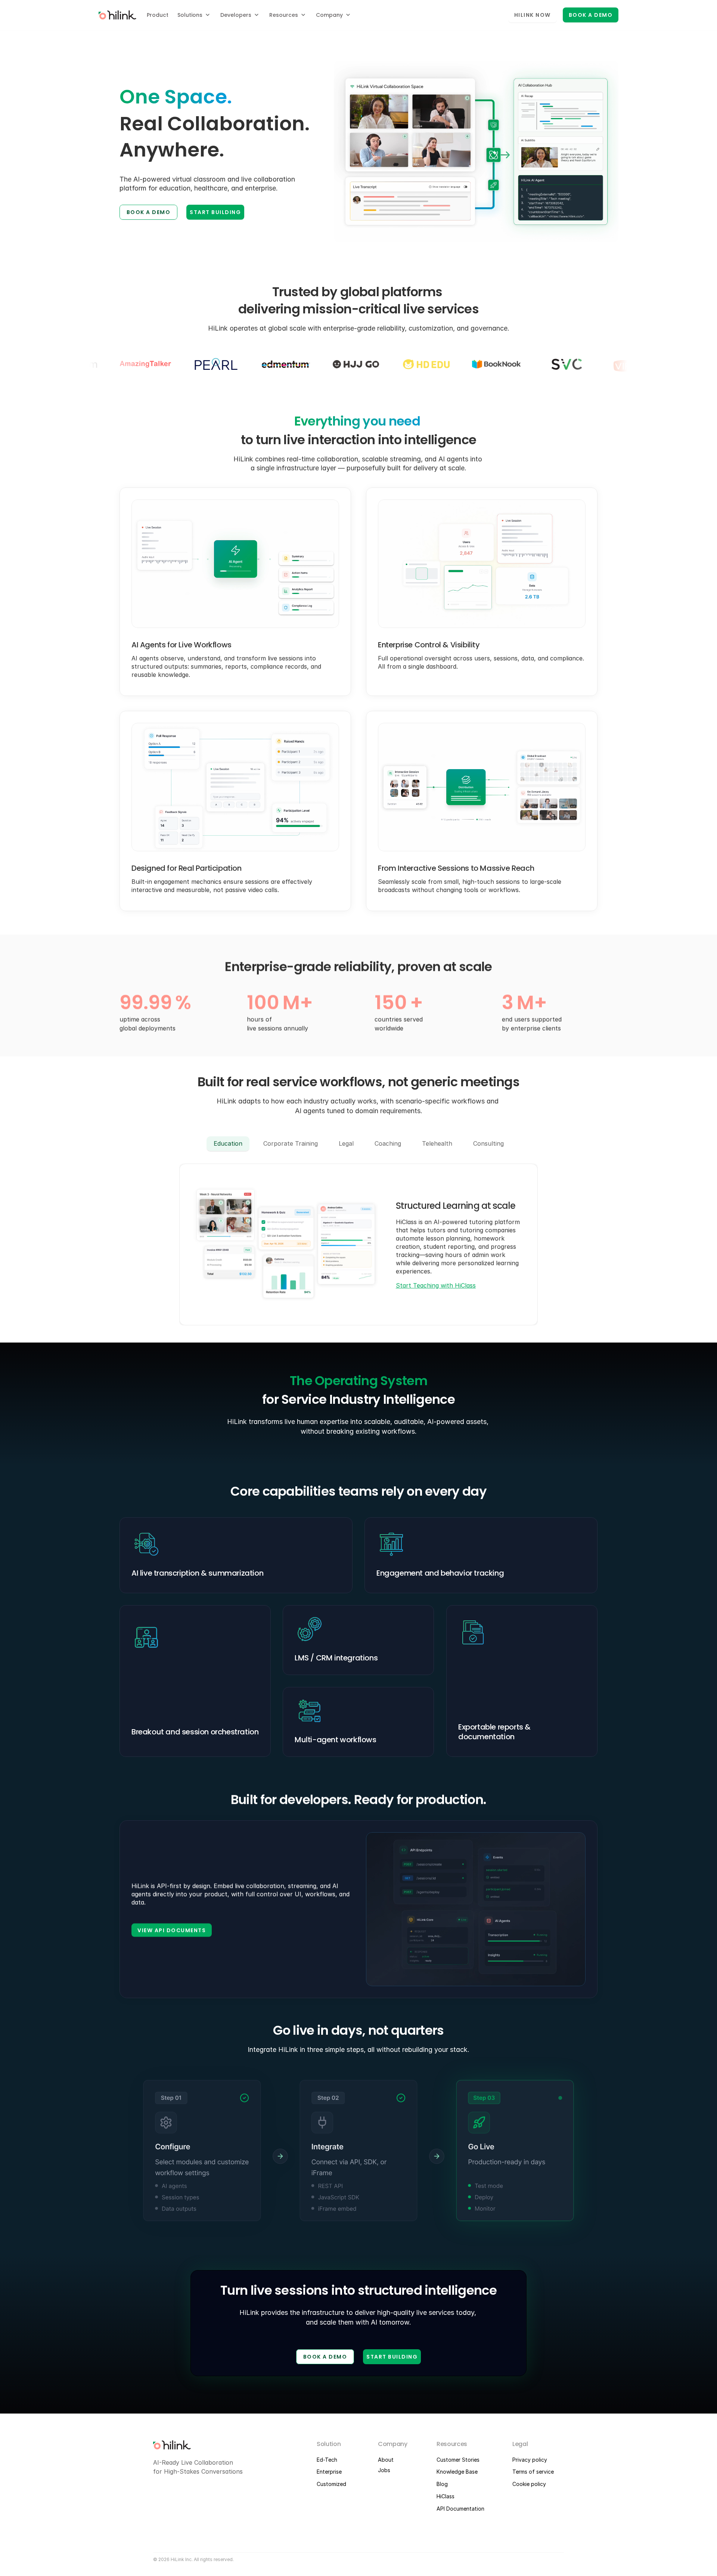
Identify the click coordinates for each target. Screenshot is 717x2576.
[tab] (228, 1144)
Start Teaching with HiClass (436, 1285)
